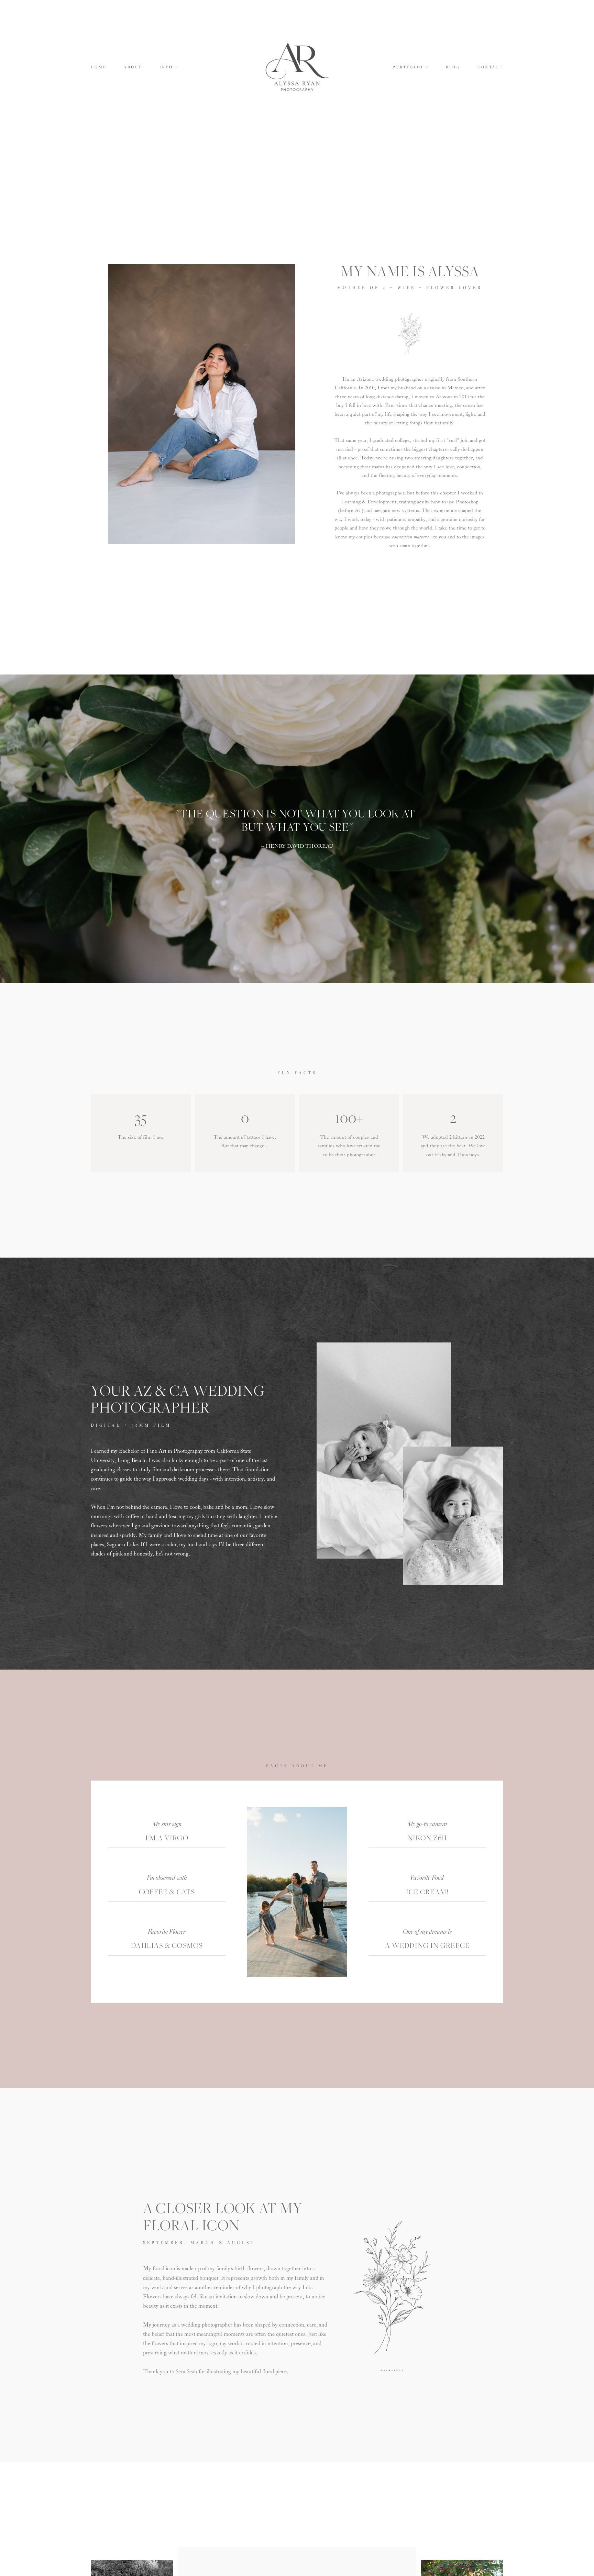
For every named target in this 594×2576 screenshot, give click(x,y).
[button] (169, 67)
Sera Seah (186, 2372)
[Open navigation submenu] (427, 67)
